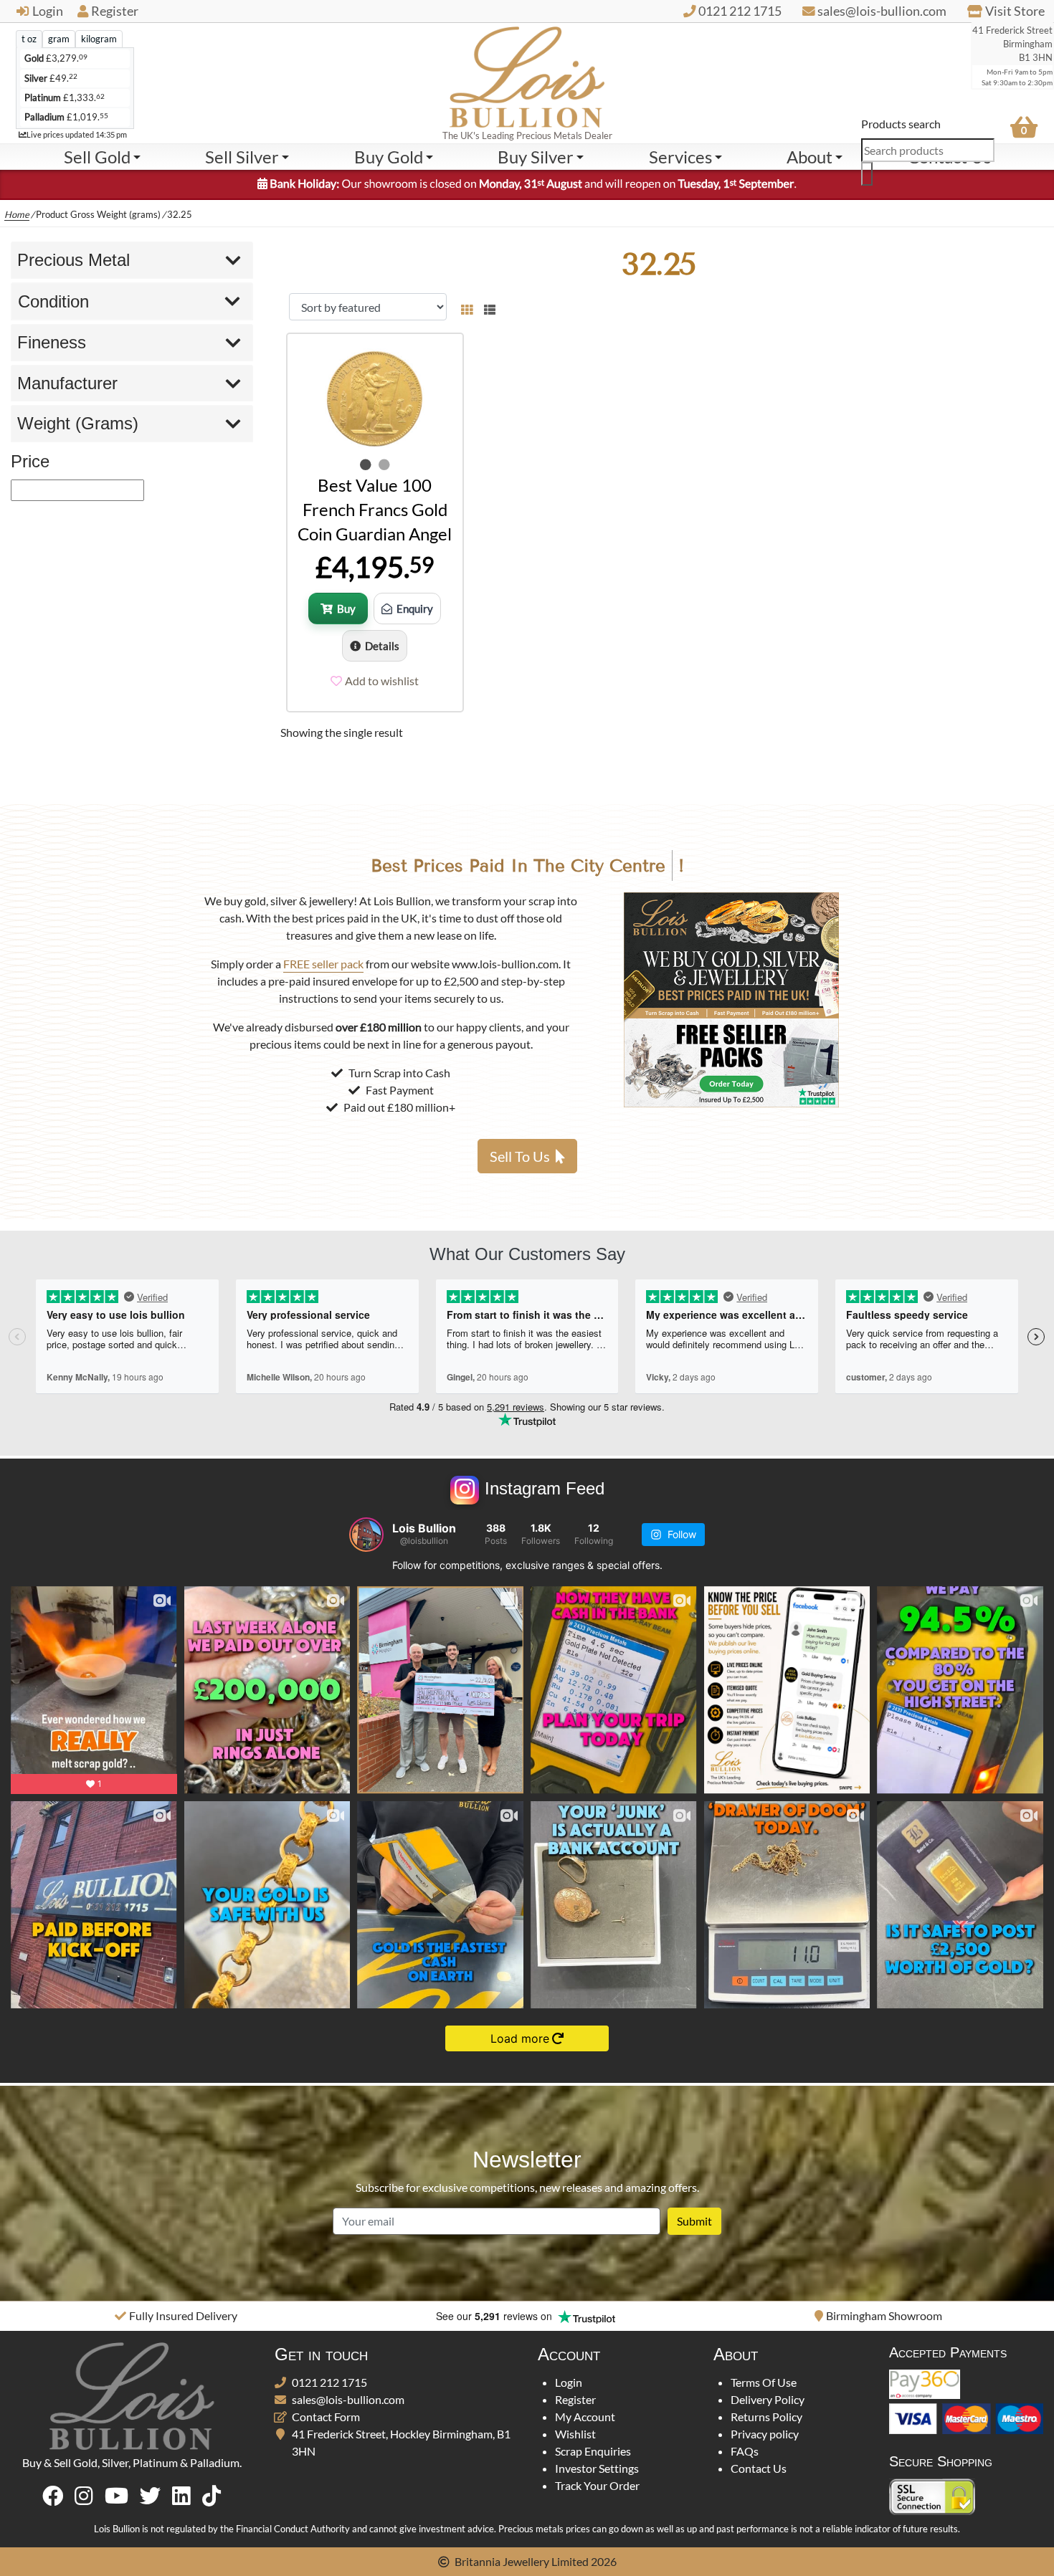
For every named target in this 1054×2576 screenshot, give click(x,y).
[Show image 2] (384, 464)
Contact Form (326, 2417)
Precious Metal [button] (73, 260)
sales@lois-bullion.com (348, 2399)
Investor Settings (597, 2468)
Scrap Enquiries (593, 2451)
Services (680, 157)
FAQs (745, 2451)
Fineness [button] (52, 342)
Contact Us (759, 2468)
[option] (176, 2316)
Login (48, 11)
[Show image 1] (366, 464)
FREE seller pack (323, 964)
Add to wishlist (382, 681)
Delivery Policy (768, 2399)
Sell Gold (97, 157)
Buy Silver (536, 157)
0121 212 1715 (329, 2382)
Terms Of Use (764, 2382)
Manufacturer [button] (67, 383)
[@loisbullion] (366, 1535)
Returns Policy (766, 2417)
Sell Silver (242, 157)
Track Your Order (597, 2485)
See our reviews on (144, 2316)
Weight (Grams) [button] (78, 423)
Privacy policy (765, 2434)
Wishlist (575, 2434)
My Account (585, 2417)
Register (115, 11)
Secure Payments (885, 2315)
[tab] (29, 39)
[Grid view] (467, 307)
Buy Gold (389, 157)
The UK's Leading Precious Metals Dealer (527, 135)
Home (17, 214)
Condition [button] (53, 301)
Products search (901, 124)
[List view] (487, 307)
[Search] (867, 174)
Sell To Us (520, 1156)
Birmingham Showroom (533, 2315)
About (810, 157)
